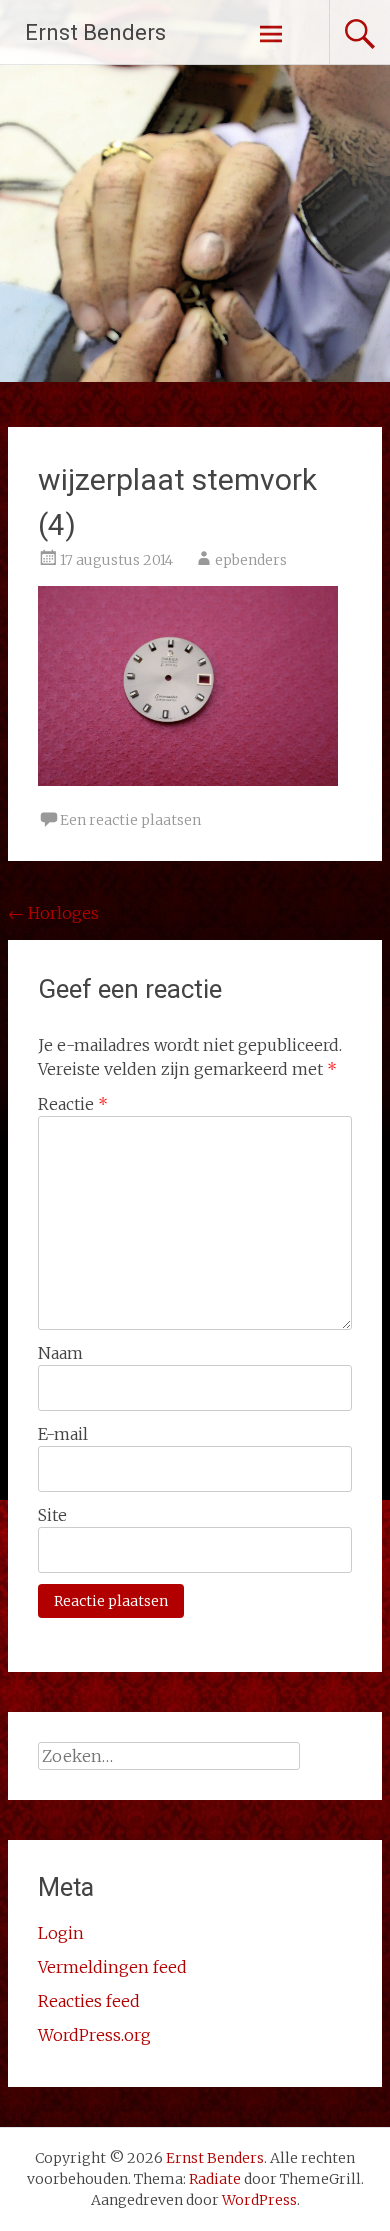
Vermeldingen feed (112, 1967)
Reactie (73, 1104)
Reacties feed (89, 2001)
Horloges (53, 913)
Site (52, 1515)
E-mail (63, 1434)
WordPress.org (94, 2035)
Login (61, 1933)
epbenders (251, 560)
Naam (60, 1353)
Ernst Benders (95, 32)
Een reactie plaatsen (130, 820)
